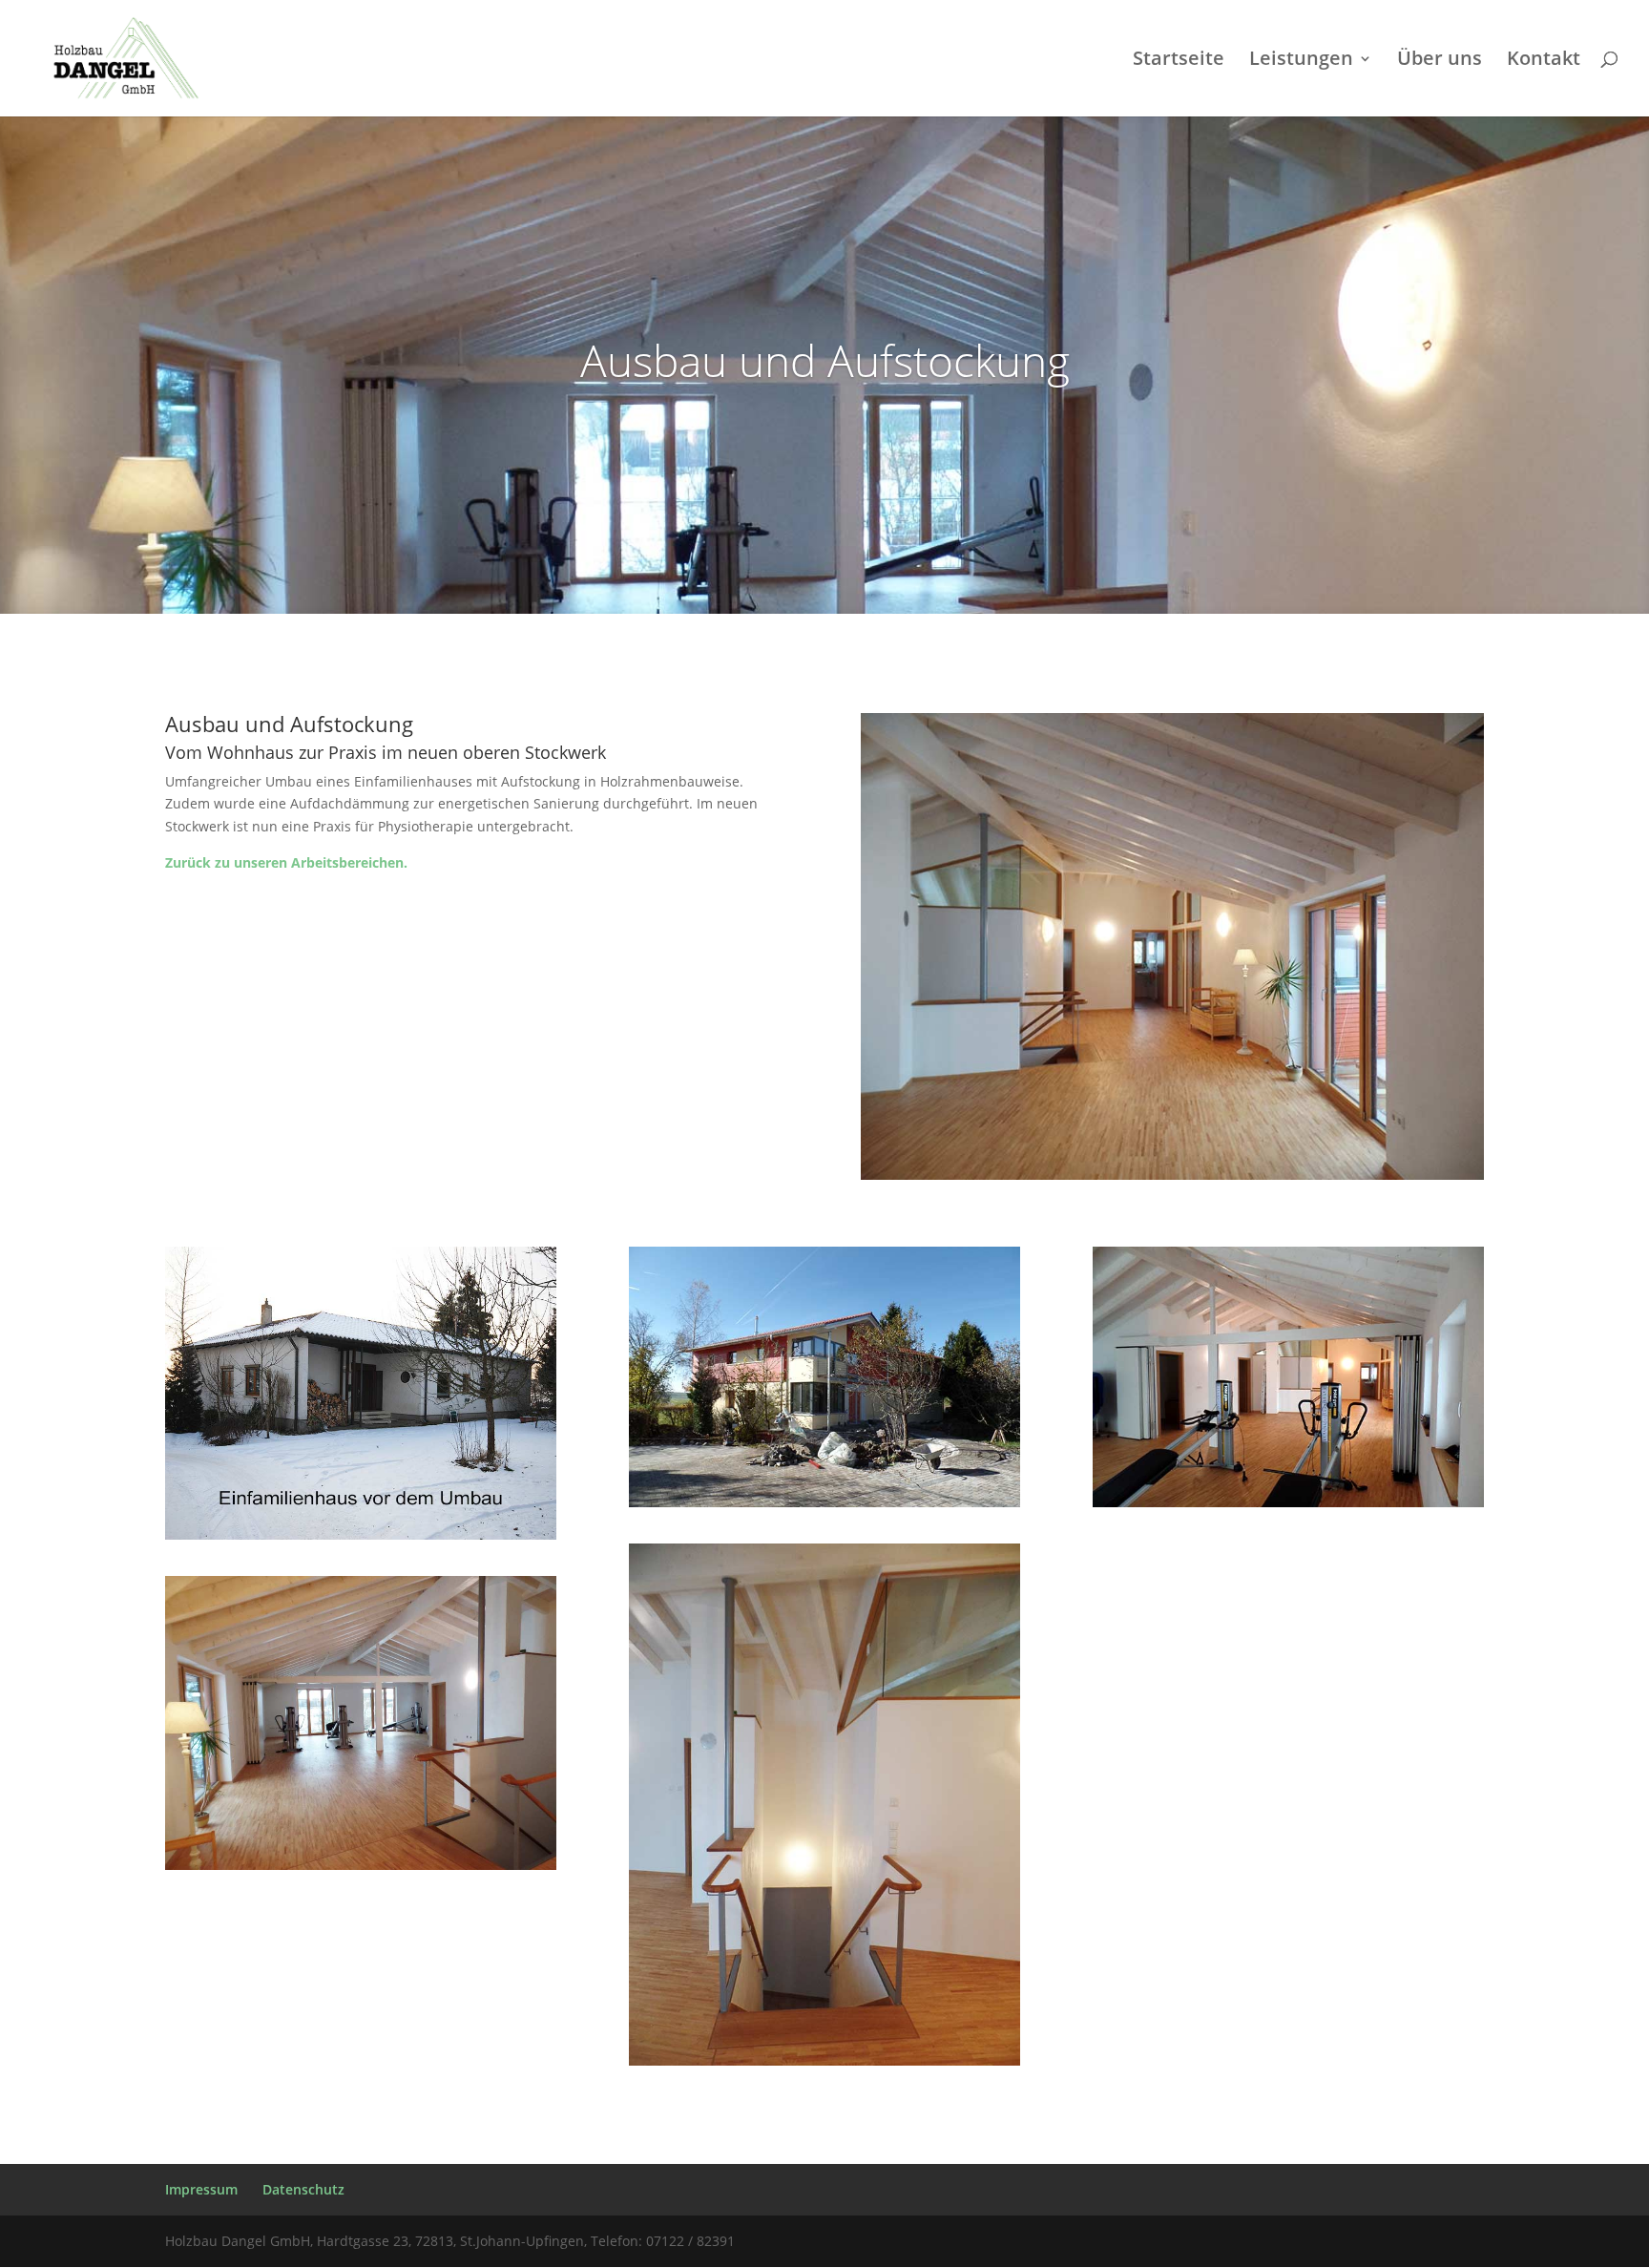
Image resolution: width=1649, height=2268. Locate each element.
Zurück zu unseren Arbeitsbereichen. (286, 862)
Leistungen (1301, 61)
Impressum (201, 2189)
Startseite (1179, 61)
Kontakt (1544, 61)
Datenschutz (303, 2189)
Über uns (1440, 61)
